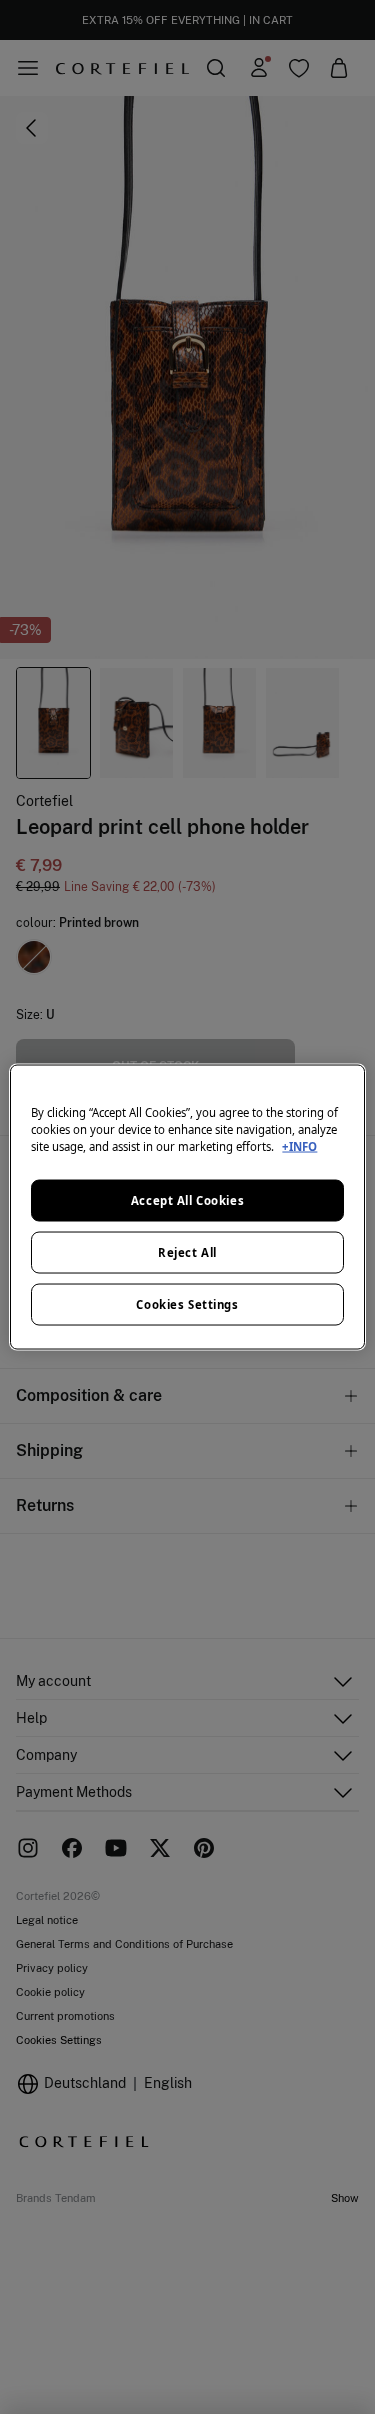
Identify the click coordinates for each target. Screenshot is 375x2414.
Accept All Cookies (187, 1200)
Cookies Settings (187, 1304)
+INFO (299, 1146)
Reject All (187, 1252)
